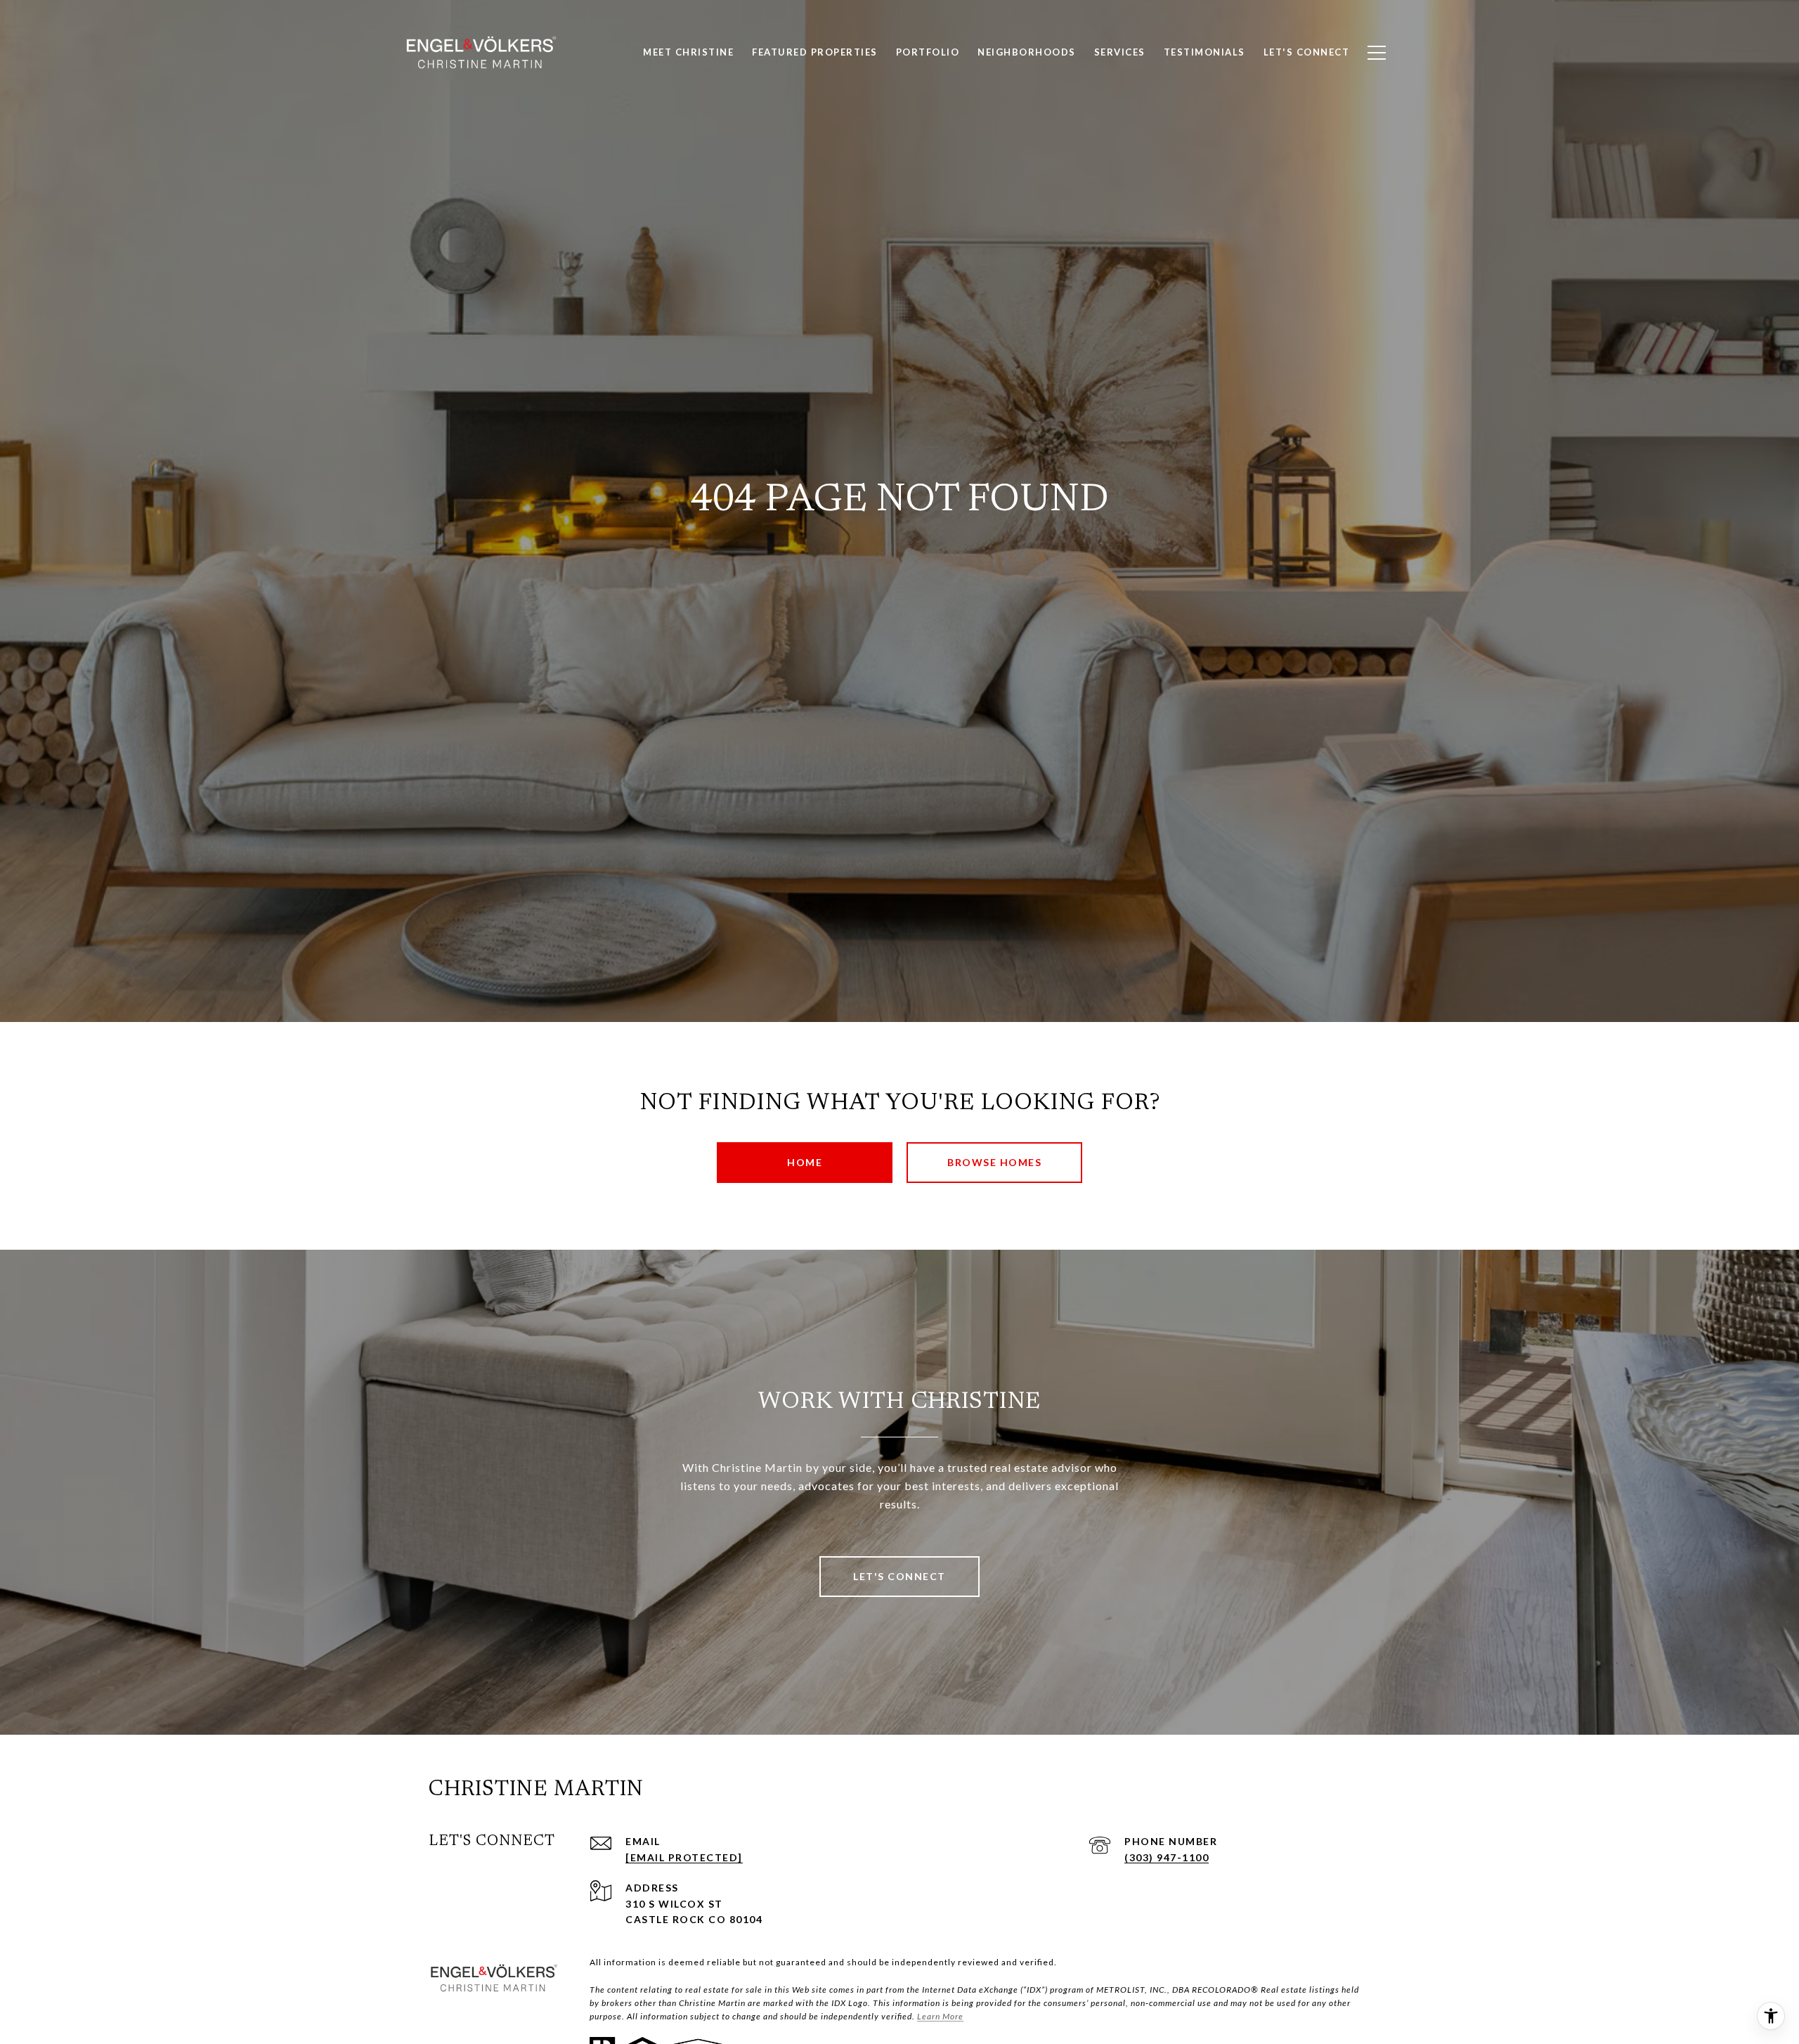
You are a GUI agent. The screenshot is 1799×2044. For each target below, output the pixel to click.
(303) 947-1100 (1167, 1857)
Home (805, 1162)
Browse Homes (994, 1162)
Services (1120, 52)
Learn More (940, 2016)
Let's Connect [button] (899, 1576)
